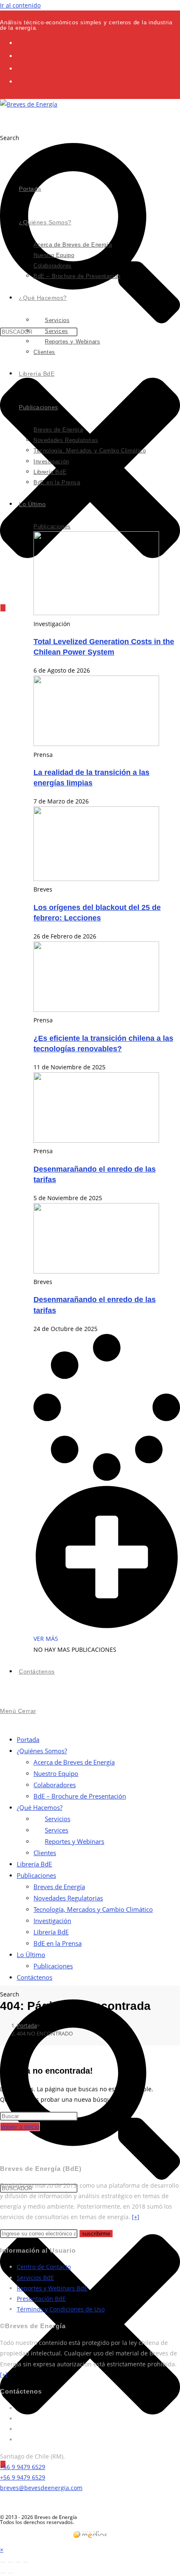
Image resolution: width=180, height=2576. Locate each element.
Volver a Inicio (20, 2127)
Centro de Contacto (44, 2267)
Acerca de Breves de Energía (74, 1762)
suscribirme (96, 2234)
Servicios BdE (35, 2278)
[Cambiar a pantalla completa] (10, 2562)
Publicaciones (36, 1875)
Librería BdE (34, 1864)
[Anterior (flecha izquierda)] (3, 2573)
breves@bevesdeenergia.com (41, 2488)
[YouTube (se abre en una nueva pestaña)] (22, 81)
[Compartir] (18, 2562)
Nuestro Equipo (56, 1773)
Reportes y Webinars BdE (52, 2288)
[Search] (3, 608)
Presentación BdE (41, 2299)
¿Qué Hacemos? (40, 1807)
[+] (136, 2217)
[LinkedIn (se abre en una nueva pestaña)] (22, 68)
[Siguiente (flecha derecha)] (10, 2573)
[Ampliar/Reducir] (3, 2562)
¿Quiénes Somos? (42, 1751)
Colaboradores (55, 1785)
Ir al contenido (20, 5)
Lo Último (31, 1955)
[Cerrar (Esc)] (26, 2562)
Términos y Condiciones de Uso (61, 2309)
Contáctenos (35, 1977)
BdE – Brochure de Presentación (80, 1796)
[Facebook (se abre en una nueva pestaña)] (22, 56)
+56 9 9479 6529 (23, 2467)
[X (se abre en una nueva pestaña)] (22, 43)
